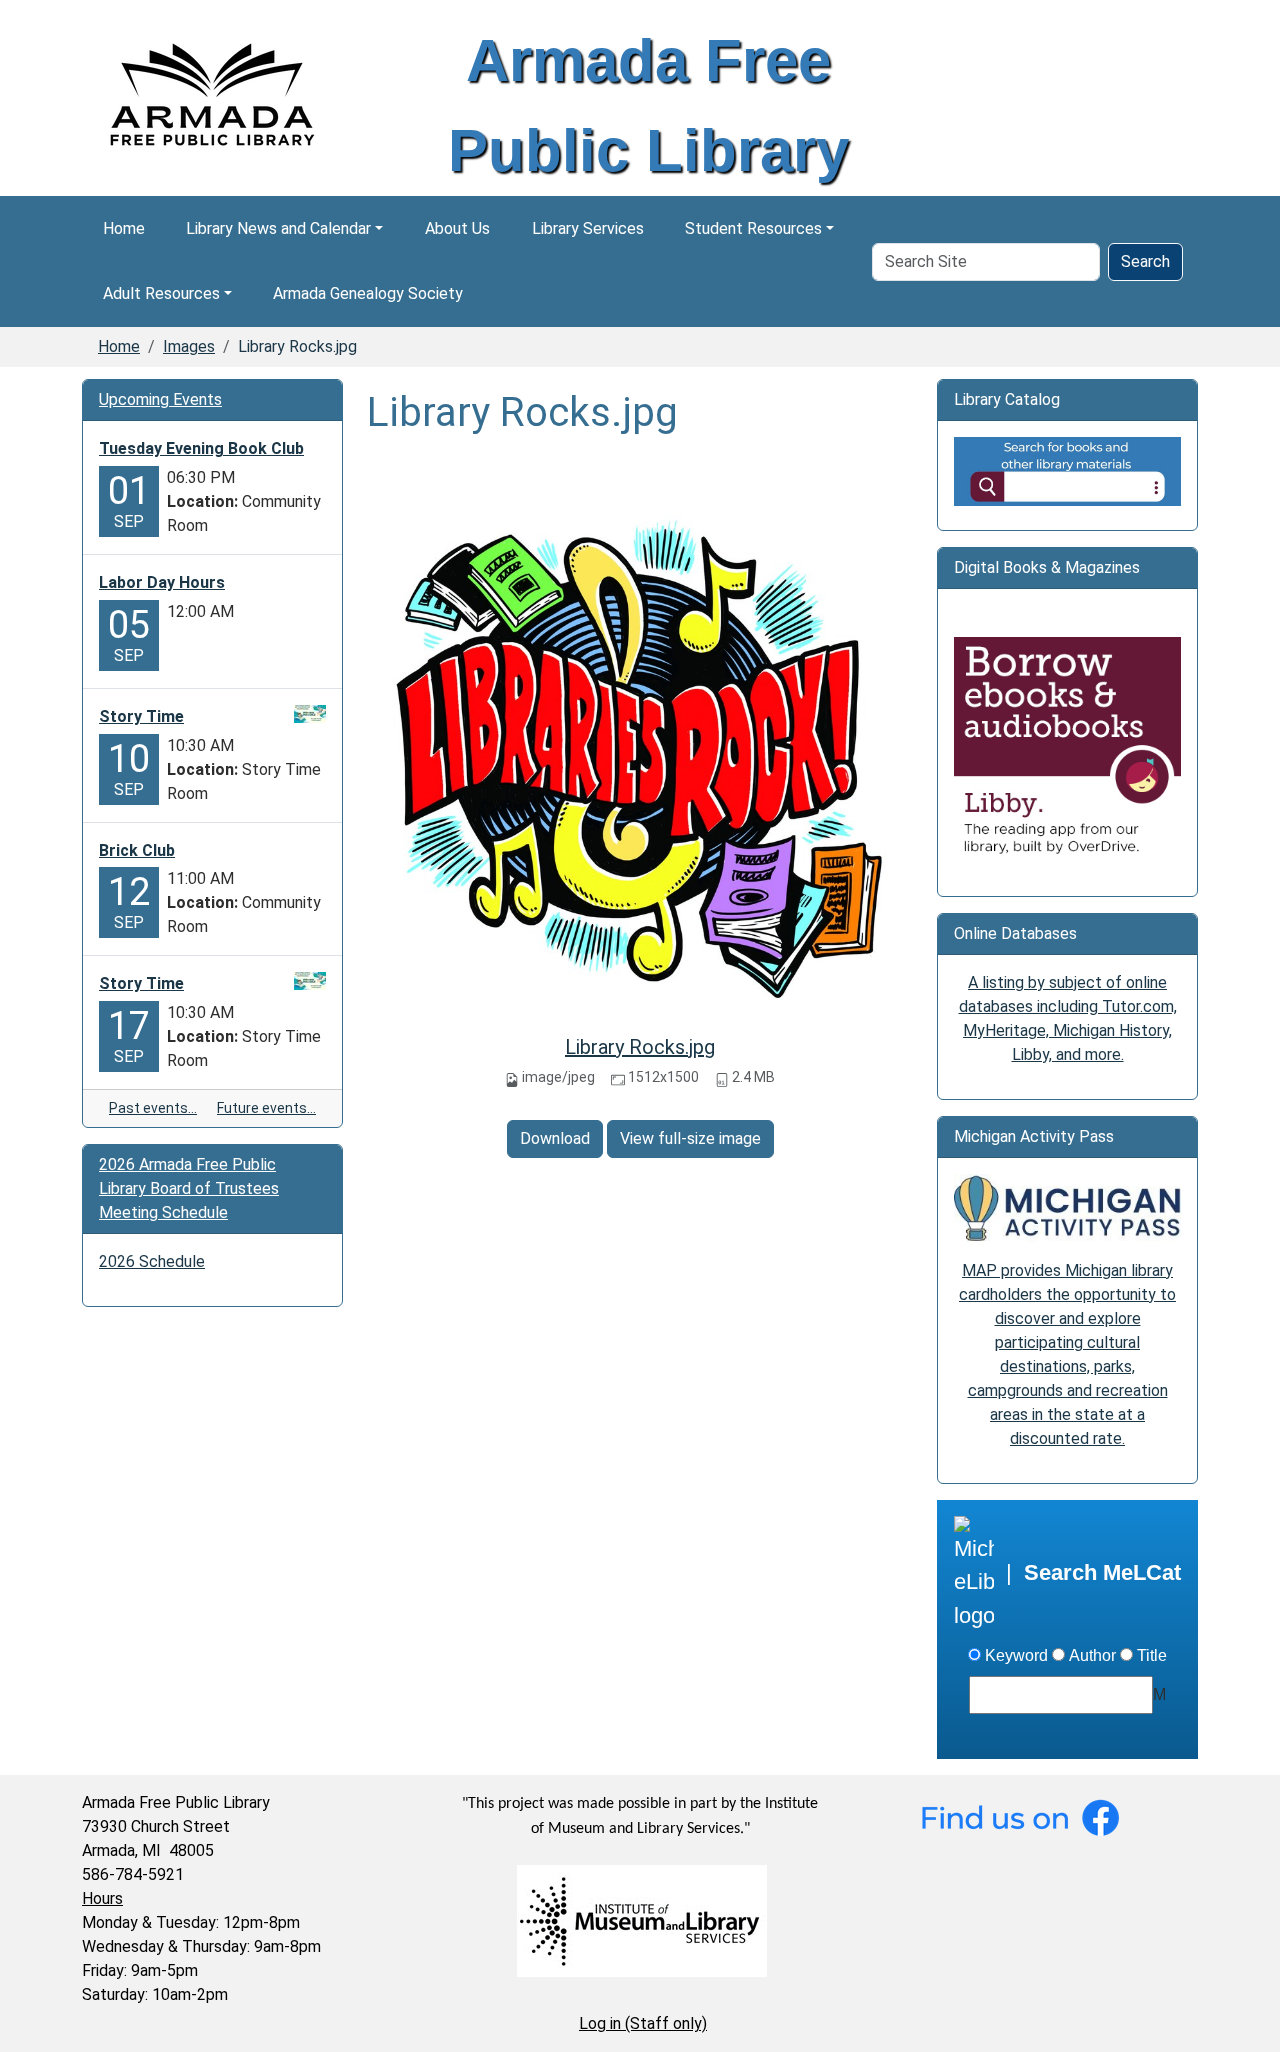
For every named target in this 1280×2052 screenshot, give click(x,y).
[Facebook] (1020, 1816)
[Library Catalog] (1067, 470)
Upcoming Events (160, 399)
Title (1152, 1655)
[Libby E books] (1067, 750)
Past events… (153, 1108)
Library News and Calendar (278, 228)
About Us (457, 228)
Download (555, 1138)
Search (1145, 261)
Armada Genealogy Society (368, 293)
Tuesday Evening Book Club (201, 448)
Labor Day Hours (162, 582)
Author (1092, 1655)
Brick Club (137, 850)
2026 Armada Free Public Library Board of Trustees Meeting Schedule (189, 1188)
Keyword (1016, 1655)
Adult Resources (161, 293)
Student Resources (753, 228)
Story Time (141, 716)
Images (189, 346)
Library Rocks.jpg (640, 1047)
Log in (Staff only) (643, 2023)
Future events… (266, 1108)
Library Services (588, 228)
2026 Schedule (152, 1261)
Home (124, 228)
